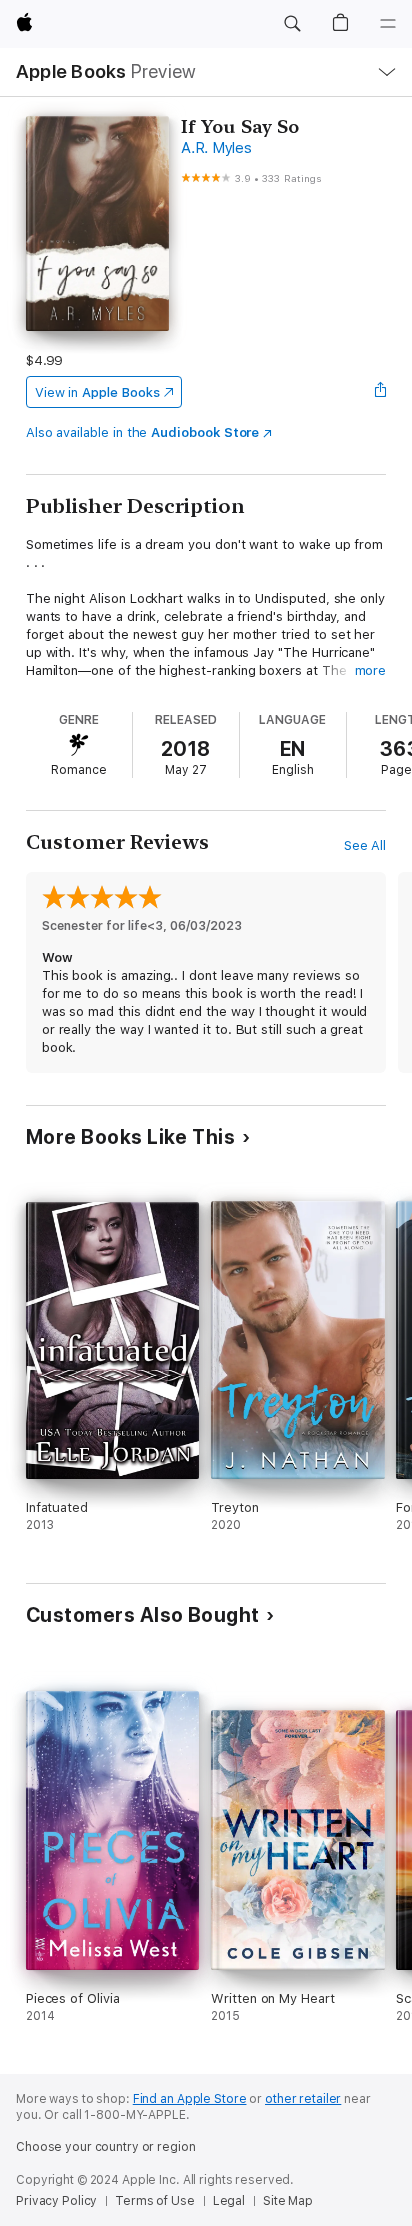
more (371, 670)
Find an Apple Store (190, 2099)
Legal (229, 2201)
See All (365, 845)
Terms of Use (155, 2201)
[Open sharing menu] (380, 392)
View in (97, 392)
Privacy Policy (56, 2201)
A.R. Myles (216, 148)
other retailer (303, 2099)
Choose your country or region (106, 2147)
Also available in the (143, 432)
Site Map (288, 2201)
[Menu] (388, 24)
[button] (292, 24)
